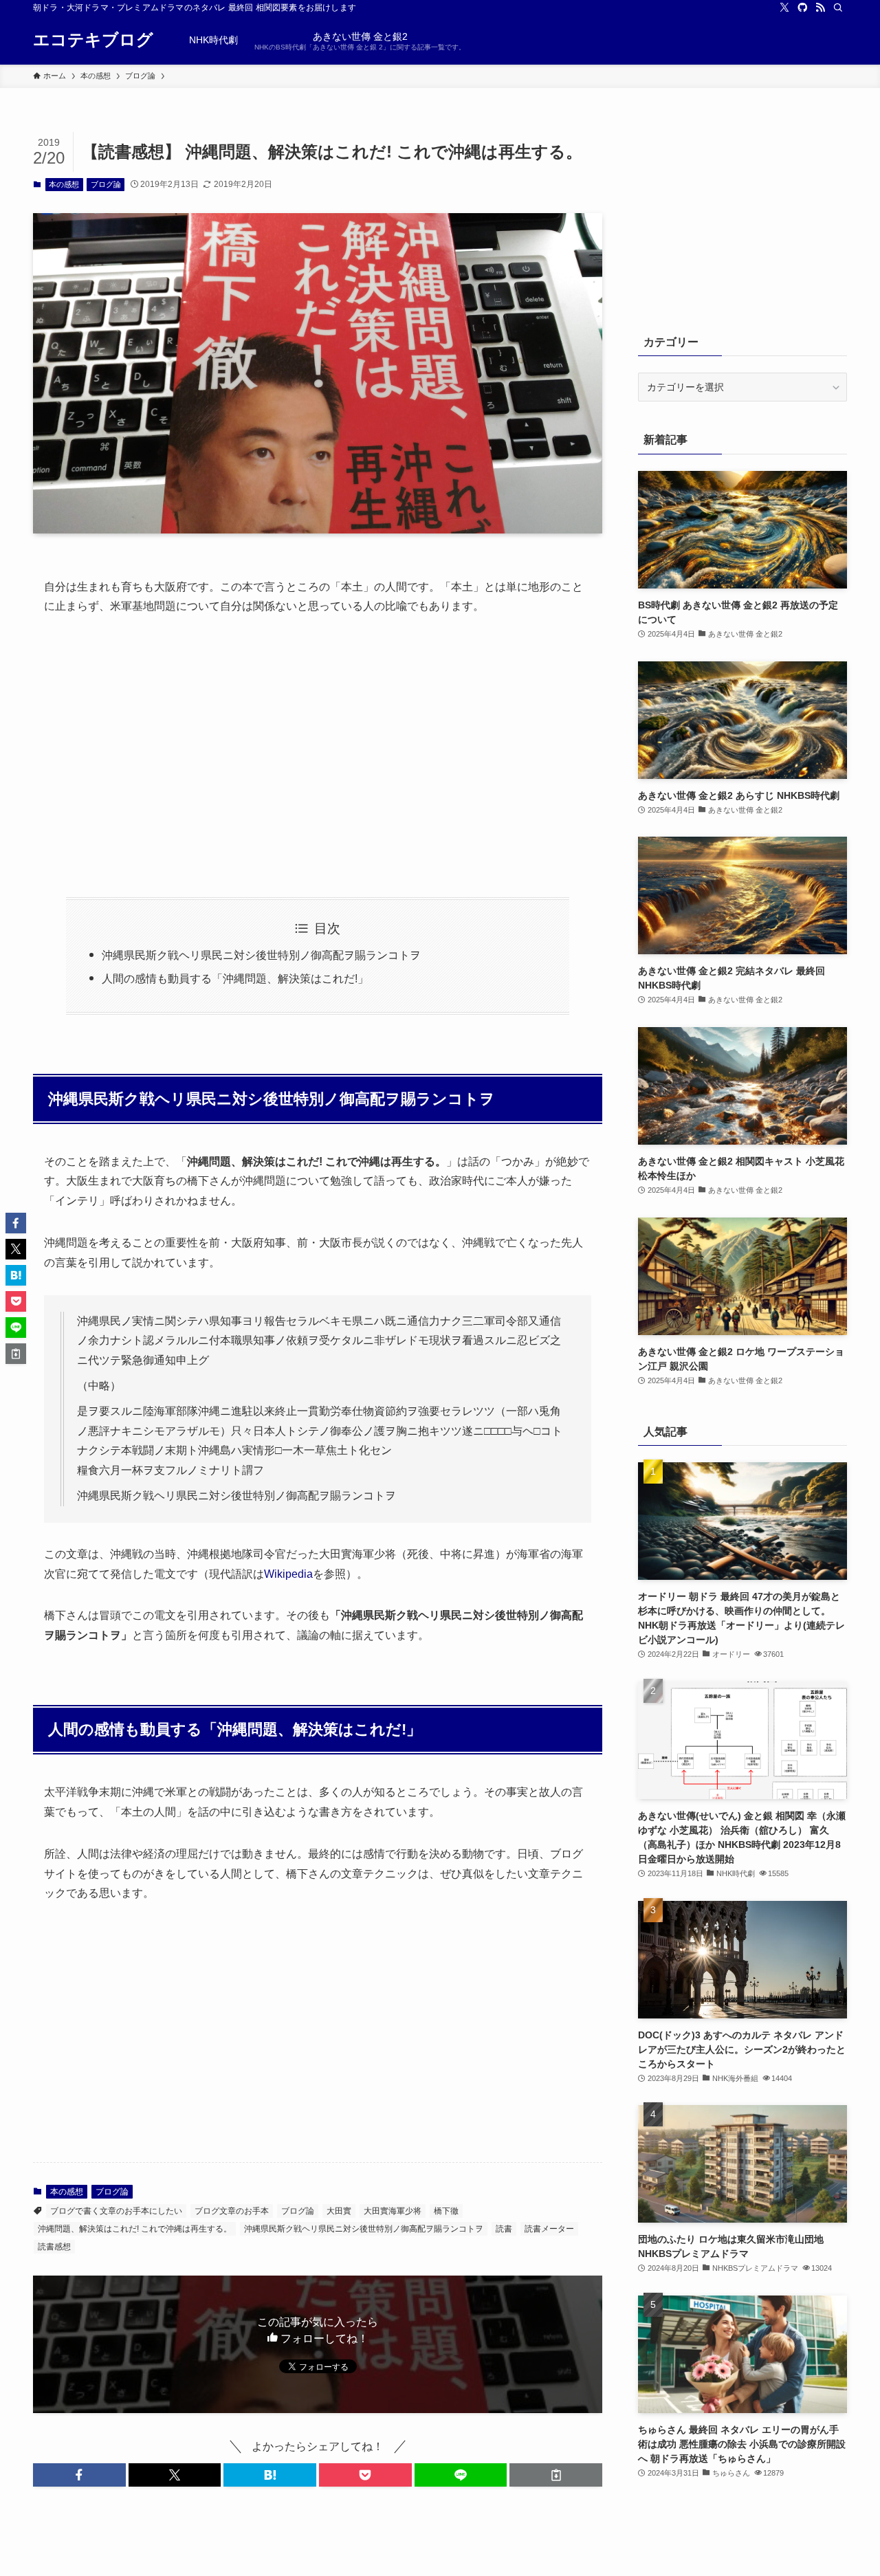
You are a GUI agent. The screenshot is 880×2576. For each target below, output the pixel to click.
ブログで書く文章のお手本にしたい (116, 2211)
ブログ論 (106, 184)
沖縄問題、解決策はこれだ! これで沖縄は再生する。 (135, 2229)
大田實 (339, 2211)
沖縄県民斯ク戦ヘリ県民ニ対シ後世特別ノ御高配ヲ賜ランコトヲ (261, 955)
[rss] (820, 8)
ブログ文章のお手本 (232, 2211)
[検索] (838, 8)
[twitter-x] (784, 8)
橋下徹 (446, 2211)
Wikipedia (288, 1574)
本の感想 (64, 184)
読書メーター (549, 2229)
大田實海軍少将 (393, 2211)
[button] (79, 2475)
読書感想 (54, 2247)
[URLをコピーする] (556, 2475)
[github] (802, 8)
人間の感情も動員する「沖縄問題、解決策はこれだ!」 (235, 979)
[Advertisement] (318, 757)
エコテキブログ (93, 40)
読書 (504, 2229)
